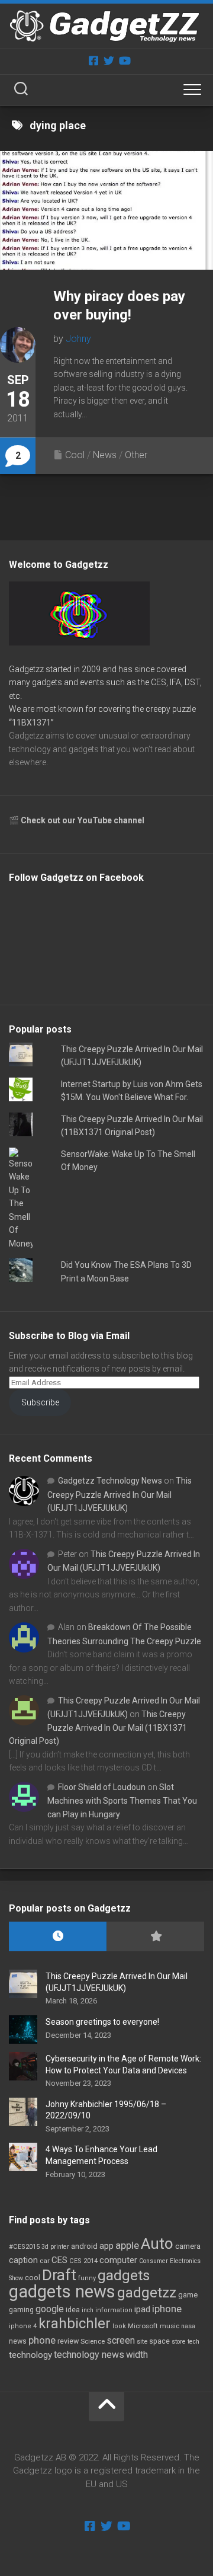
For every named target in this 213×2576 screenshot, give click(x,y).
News (105, 455)
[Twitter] (109, 60)
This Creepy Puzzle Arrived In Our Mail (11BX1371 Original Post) (98, 1728)
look (119, 2326)
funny (87, 2278)
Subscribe (40, 1402)
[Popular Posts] (155, 1937)
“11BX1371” (31, 723)
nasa (188, 2326)
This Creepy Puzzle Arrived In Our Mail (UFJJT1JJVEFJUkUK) (120, 1494)
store (179, 2342)
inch (88, 2310)
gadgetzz (147, 2293)
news (18, 2341)
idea (73, 2310)
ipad (142, 2309)
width (137, 2355)
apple (127, 2245)
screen (121, 2340)
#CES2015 (24, 2247)
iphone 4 (23, 2326)
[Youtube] (124, 60)
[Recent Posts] (58, 1937)
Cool (75, 455)
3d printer (55, 2247)
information (114, 2310)
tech (193, 2342)
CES (59, 2260)
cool (33, 2278)
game (188, 2295)
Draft (59, 2275)
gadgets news (62, 2291)
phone (42, 2340)
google (50, 2309)
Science (93, 2341)
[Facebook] (93, 60)
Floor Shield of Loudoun (102, 1787)
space (159, 2341)
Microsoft (143, 2326)
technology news (89, 2355)
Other (136, 455)
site (142, 2342)
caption (23, 2260)
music (170, 2326)
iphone (167, 2309)
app (106, 2246)
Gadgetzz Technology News (110, 1481)
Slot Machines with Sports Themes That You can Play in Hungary (122, 1801)
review (68, 2341)
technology (30, 2355)
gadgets (124, 2275)
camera (188, 2246)
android (84, 2246)
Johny (78, 339)
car (45, 2261)
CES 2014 (83, 2261)
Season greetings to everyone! (102, 2022)
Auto (157, 2243)
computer (118, 2260)
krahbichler (75, 2323)
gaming (21, 2310)
